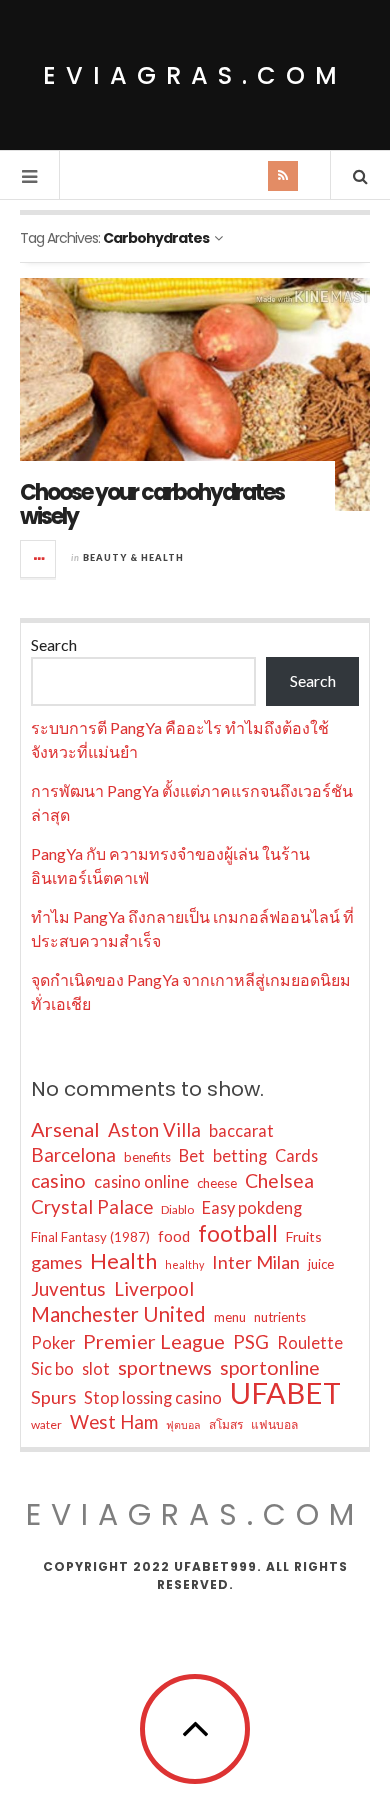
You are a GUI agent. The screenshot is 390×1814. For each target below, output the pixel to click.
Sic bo (52, 1368)
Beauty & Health (133, 557)
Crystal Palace (92, 1207)
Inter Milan (256, 1262)
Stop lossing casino (153, 1397)
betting (240, 1155)
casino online (141, 1181)
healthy (184, 1264)
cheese (217, 1183)
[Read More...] (39, 559)
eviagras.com (195, 75)
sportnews (165, 1367)
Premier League (154, 1341)
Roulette (310, 1342)
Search (54, 644)
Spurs (53, 1397)
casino (58, 1180)
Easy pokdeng (252, 1207)
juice (321, 1264)
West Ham (114, 1422)
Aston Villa (154, 1130)
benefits (147, 1157)
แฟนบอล (274, 1424)
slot (96, 1368)
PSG (251, 1342)
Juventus (68, 1289)
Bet (192, 1155)
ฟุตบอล (183, 1424)
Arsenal (65, 1129)
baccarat (241, 1130)
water (46, 1424)
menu (230, 1317)
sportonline (270, 1367)
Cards (296, 1155)
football (238, 1234)
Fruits (304, 1236)
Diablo (177, 1209)
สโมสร (226, 1424)
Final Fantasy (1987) (90, 1237)
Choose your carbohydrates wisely (152, 504)
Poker (53, 1342)
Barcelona (73, 1155)
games (56, 1262)
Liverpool (154, 1288)
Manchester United (118, 1314)
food (174, 1236)
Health (123, 1261)
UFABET (285, 1393)
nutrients (280, 1317)
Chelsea (279, 1180)
